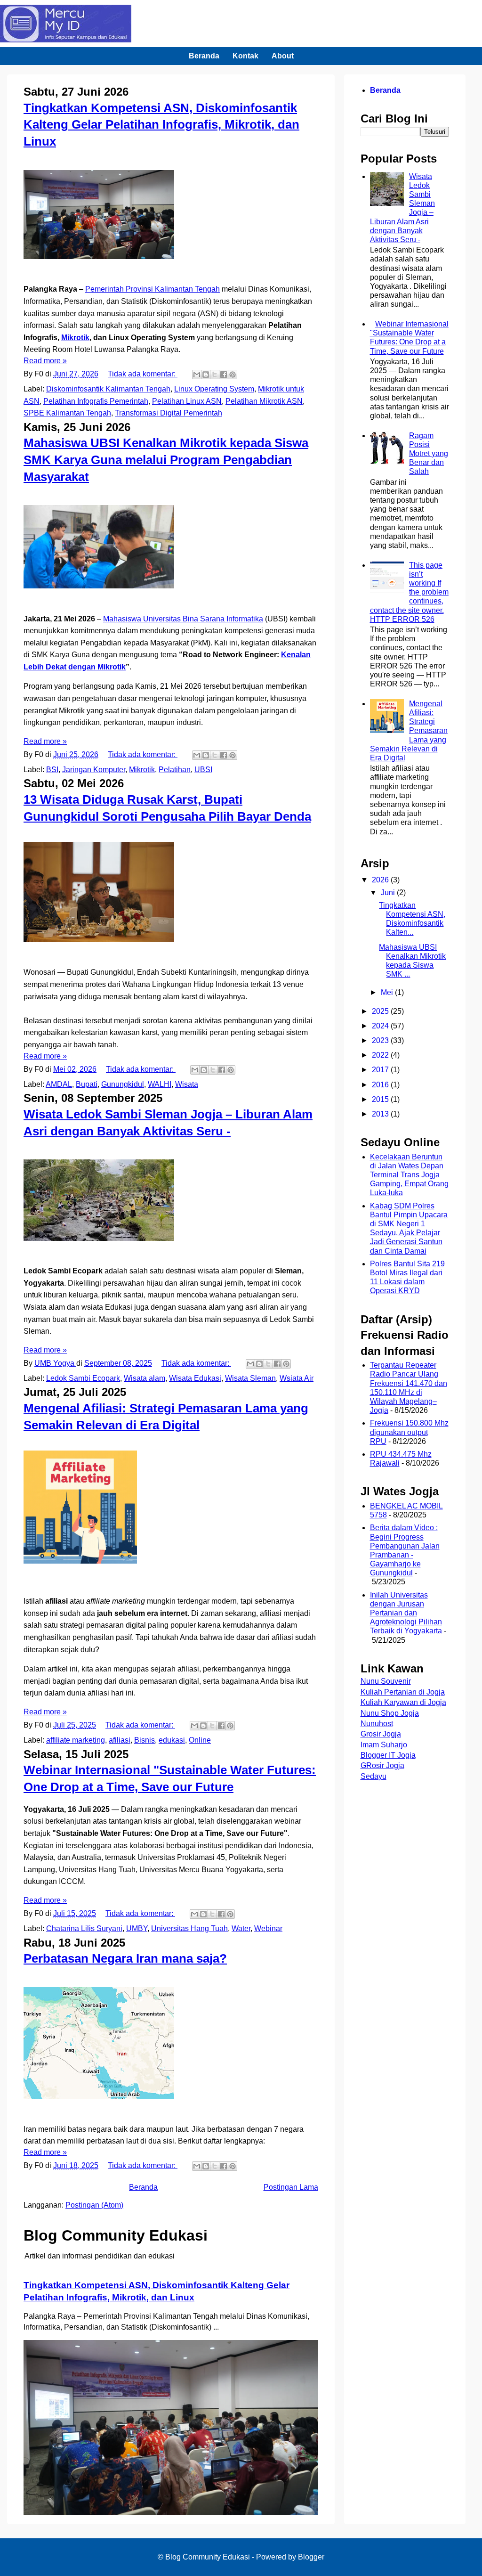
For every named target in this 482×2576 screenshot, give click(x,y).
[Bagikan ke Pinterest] (233, 375)
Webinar (268, 1928)
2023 (381, 1040)
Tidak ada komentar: (143, 374)
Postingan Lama (291, 2187)
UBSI (203, 770)
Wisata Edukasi (195, 1378)
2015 (381, 1099)
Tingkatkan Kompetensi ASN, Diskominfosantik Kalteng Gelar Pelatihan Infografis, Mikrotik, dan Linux (161, 125)
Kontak (245, 56)
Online (200, 1740)
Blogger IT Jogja (388, 1755)
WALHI (160, 1084)
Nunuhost (377, 1724)
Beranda (204, 56)
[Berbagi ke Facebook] (224, 375)
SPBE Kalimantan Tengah (67, 413)
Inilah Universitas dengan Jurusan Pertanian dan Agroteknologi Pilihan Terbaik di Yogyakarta (406, 1613)
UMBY (137, 1928)
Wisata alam (145, 1378)
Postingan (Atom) (94, 2205)
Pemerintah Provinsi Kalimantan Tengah (153, 289)
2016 (381, 1085)
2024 (381, 1026)
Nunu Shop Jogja (390, 1713)
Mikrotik (75, 338)
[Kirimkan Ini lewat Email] (197, 375)
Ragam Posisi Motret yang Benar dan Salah (429, 454)
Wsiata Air (297, 1378)
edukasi (172, 1740)
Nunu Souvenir (386, 1681)
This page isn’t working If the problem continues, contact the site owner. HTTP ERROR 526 (409, 592)
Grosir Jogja (381, 1734)
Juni (389, 893)
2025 (381, 1011)
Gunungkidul (123, 1084)
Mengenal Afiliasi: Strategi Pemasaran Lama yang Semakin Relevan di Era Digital (409, 731)
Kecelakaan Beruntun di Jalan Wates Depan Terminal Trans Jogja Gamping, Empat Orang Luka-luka (409, 1175)
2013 (381, 1114)
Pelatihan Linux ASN (187, 401)
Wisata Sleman (250, 1378)
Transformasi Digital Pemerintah (169, 413)
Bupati (87, 1084)
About (283, 56)
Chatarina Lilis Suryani (84, 1928)
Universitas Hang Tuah (189, 1928)
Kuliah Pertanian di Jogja (403, 1692)
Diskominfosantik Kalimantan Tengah (108, 389)
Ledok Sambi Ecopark (83, 1378)
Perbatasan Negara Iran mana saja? (125, 1958)
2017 (381, 1070)
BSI (52, 770)
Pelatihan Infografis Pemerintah (96, 401)
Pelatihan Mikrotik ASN (264, 401)
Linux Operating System (214, 389)
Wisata (187, 1084)
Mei (388, 992)
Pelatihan (175, 770)
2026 (381, 880)
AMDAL (59, 1084)
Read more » (45, 361)
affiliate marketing (76, 1740)
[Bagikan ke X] (215, 375)
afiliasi (120, 1740)
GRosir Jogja (382, 1765)
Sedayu (374, 1776)
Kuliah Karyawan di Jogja (403, 1702)
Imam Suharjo (384, 1745)
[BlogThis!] (206, 375)
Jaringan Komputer (94, 770)
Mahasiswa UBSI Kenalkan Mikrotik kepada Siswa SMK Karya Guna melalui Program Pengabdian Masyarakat (166, 460)
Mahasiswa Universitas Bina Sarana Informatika (183, 619)
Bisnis (145, 1740)
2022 (381, 1055)
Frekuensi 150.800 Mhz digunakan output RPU (409, 1432)
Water (241, 1928)
